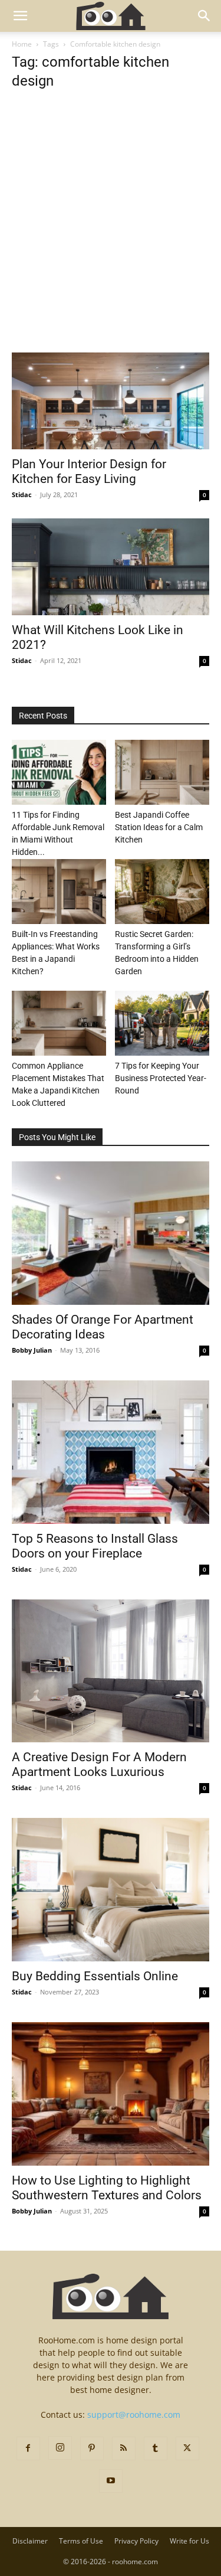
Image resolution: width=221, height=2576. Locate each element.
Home (22, 44)
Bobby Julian (32, 1350)
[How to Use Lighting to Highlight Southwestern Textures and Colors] (111, 2094)
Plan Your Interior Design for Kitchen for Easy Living (89, 471)
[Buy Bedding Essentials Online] (111, 1890)
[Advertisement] (111, 237)
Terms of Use (81, 2541)
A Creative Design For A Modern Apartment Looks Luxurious (99, 1764)
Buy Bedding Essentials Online (95, 1976)
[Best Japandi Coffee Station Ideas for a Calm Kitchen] (162, 772)
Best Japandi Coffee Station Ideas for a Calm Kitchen (159, 827)
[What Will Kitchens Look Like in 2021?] (111, 567)
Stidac (22, 494)
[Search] (204, 16)
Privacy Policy (136, 2541)
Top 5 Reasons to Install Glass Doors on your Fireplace (95, 1546)
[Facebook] (28, 2448)
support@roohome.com (134, 2415)
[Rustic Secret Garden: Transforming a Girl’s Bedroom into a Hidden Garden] (162, 892)
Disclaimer (30, 2541)
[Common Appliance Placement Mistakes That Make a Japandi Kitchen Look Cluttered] (59, 1023)
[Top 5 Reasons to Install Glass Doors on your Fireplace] (111, 1452)
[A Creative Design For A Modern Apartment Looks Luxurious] (111, 1671)
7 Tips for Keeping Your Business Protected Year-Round (161, 1078)
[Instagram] (60, 2448)
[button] (20, 16)
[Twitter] (187, 2448)
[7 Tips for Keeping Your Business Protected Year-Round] (162, 1023)
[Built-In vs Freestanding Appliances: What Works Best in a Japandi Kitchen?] (59, 892)
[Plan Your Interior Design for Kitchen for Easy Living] (111, 401)
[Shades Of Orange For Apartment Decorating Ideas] (111, 1233)
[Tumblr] (156, 2448)
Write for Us (189, 2541)
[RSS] (124, 2448)
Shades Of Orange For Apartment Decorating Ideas (103, 1327)
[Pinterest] (92, 2448)
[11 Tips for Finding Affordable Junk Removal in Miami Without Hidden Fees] (59, 772)
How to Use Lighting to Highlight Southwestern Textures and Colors (107, 2188)
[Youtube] (111, 2481)
